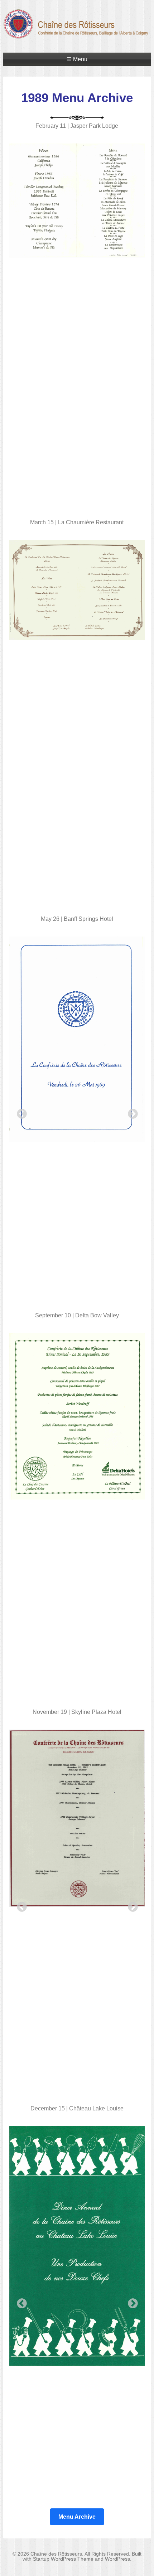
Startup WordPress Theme (63, 2559)
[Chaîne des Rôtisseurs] (77, 35)
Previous (20, 1112)
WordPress (117, 2559)
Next (131, 1112)
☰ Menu (77, 59)
